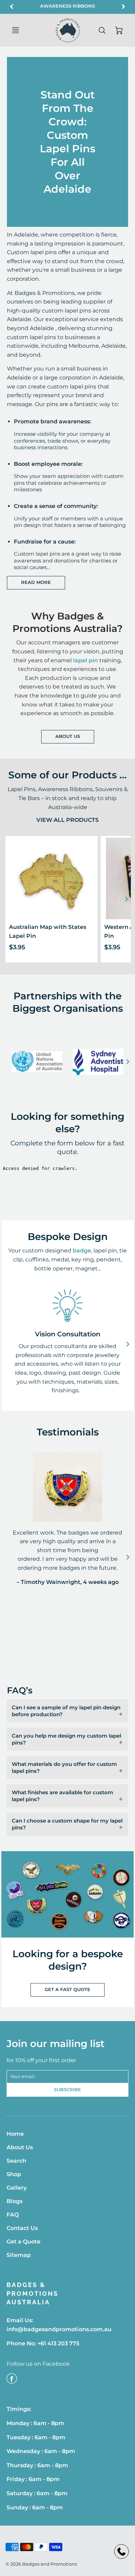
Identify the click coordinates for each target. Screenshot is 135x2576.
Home (15, 2134)
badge (82, 1251)
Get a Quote (24, 2242)
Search (16, 2161)
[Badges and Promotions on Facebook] (12, 2381)
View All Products (67, 820)
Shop (14, 2174)
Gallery (17, 2188)
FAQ (13, 2215)
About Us (68, 736)
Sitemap (19, 2255)
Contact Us (22, 2228)
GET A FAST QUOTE (67, 1989)
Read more (36, 582)
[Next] (126, 899)
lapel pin (85, 660)
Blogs (15, 2201)
